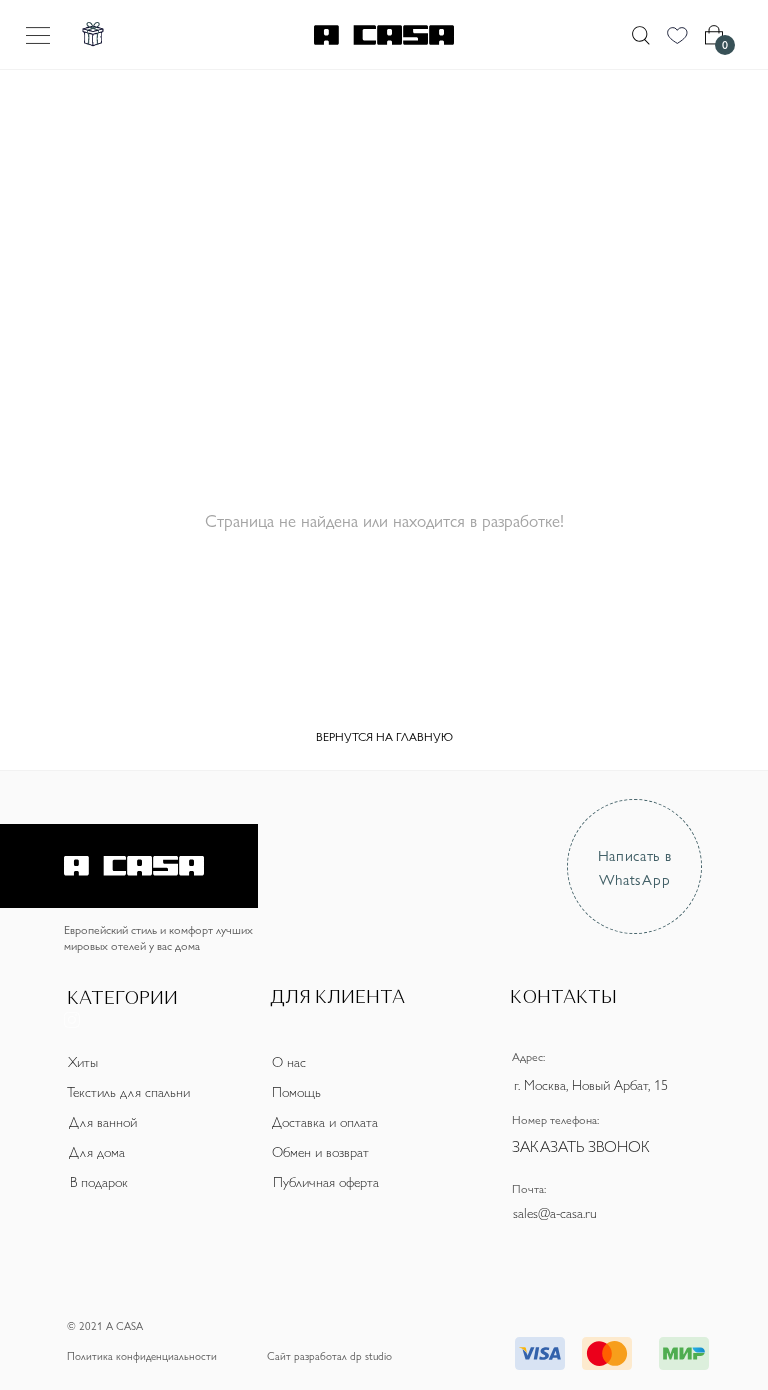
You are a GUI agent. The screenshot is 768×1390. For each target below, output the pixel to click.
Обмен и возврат (320, 1151)
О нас (289, 1061)
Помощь (296, 1091)
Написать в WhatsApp (635, 866)
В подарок (99, 1181)
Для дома (97, 1151)
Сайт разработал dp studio (329, 1355)
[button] (22, 981)
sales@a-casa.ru (555, 1212)
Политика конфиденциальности (142, 1355)
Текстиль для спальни (128, 1091)
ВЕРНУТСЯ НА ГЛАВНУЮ (384, 736)
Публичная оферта (326, 1181)
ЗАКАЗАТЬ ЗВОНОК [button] (581, 1145)
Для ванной (103, 1121)
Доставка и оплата (325, 1121)
